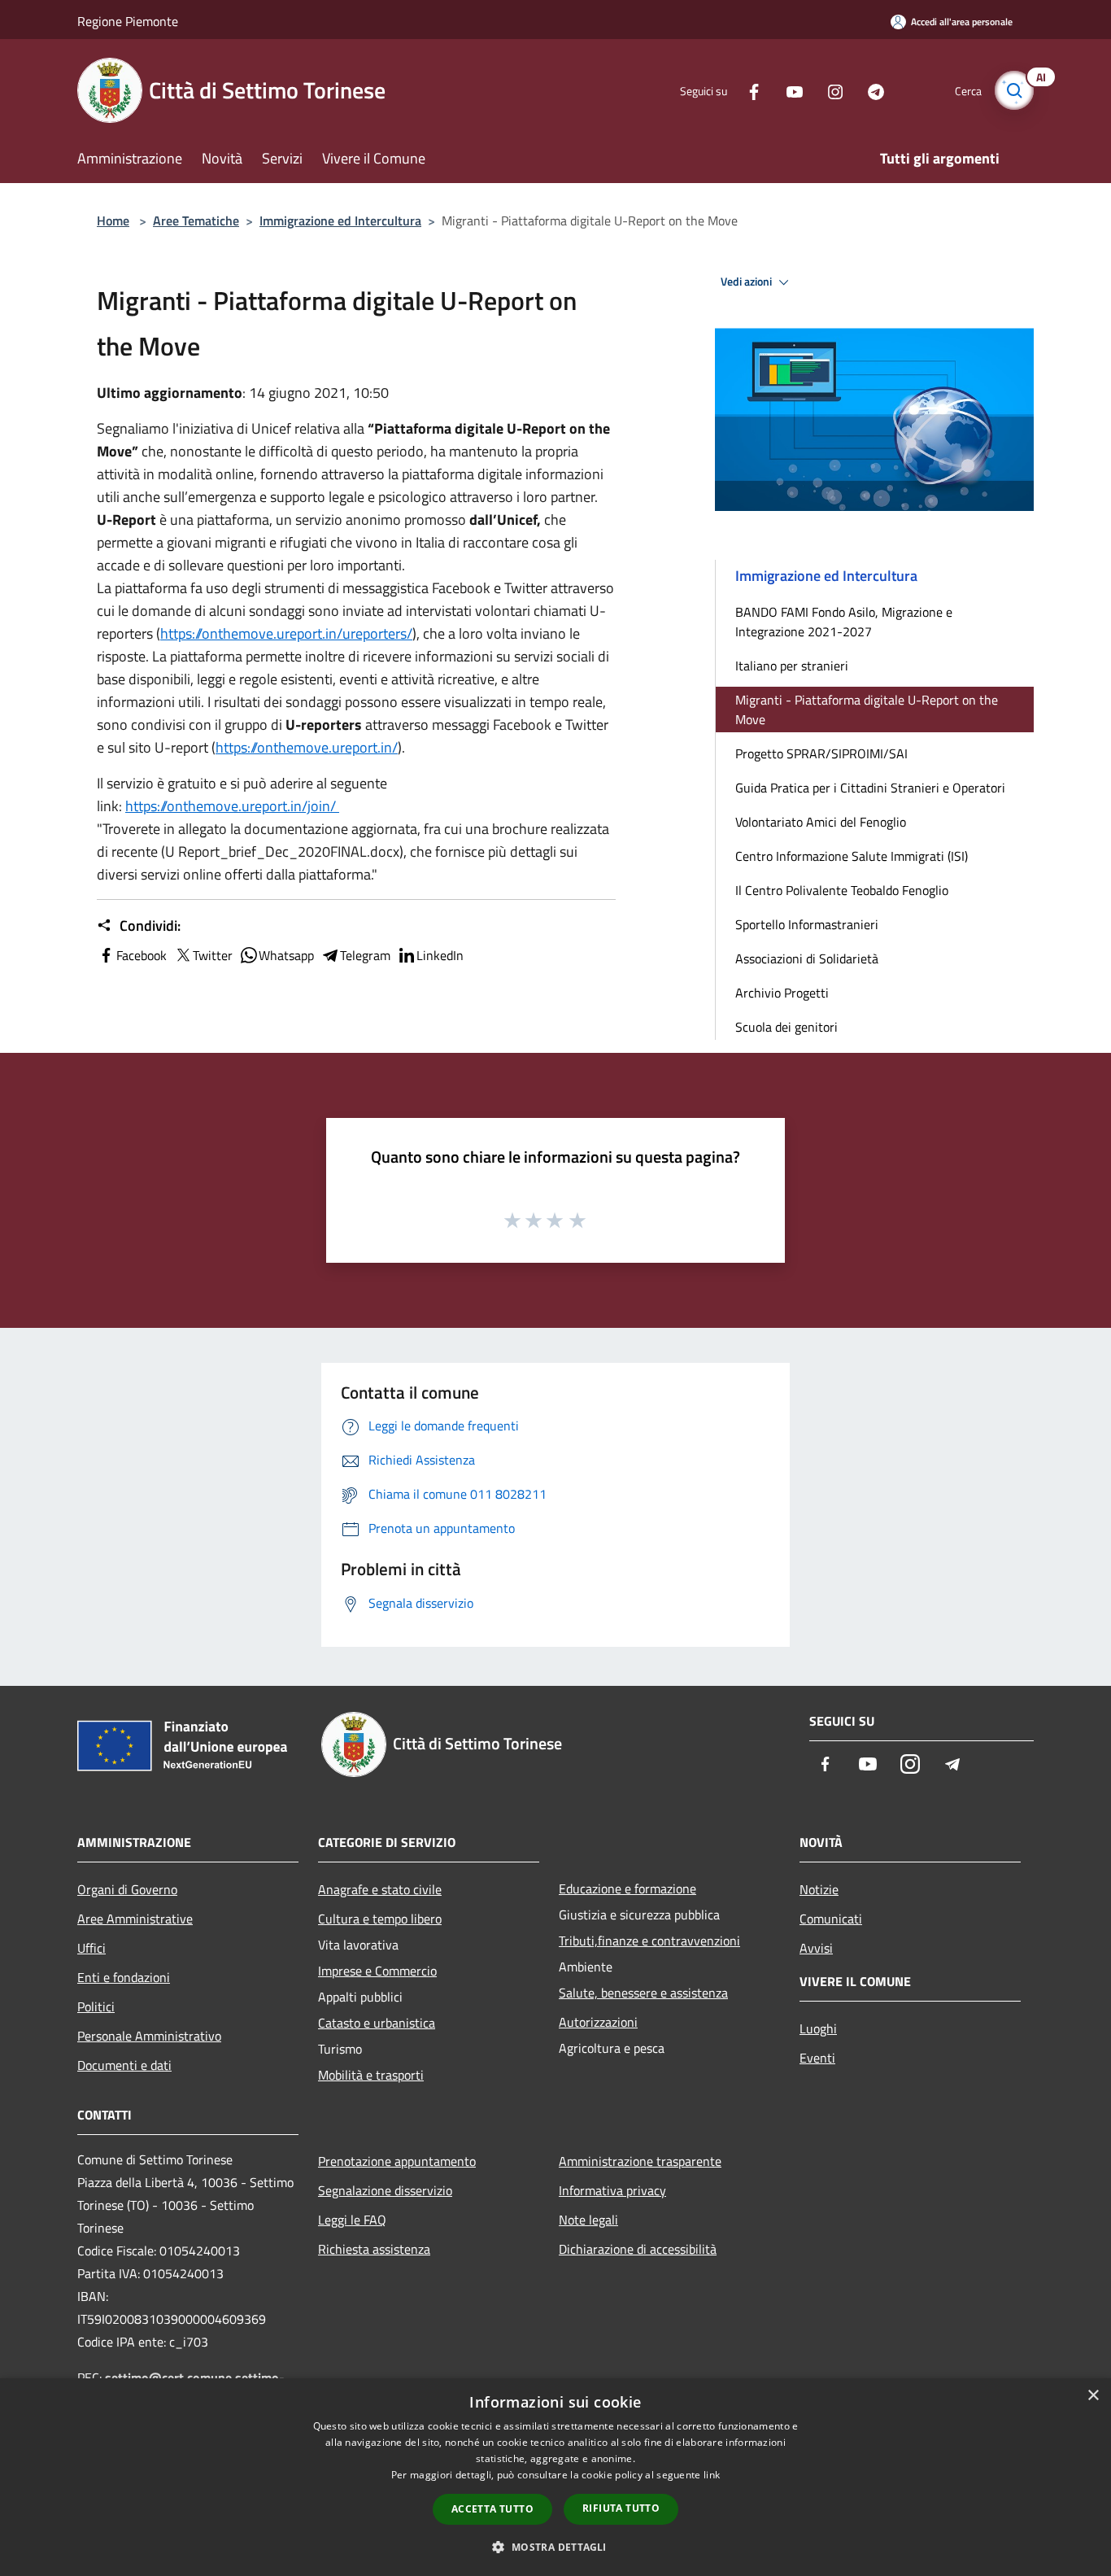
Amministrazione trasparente (640, 2161)
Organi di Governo (127, 1889)
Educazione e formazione (627, 1888)
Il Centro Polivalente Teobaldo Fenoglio (842, 890)
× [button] (1093, 2396)
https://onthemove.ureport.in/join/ (232, 806)
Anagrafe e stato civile (380, 1889)
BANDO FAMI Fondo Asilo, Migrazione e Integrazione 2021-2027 (844, 622)
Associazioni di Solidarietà (807, 958)
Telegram (365, 955)
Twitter (213, 955)
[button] (555, 2547)
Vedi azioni (747, 282)
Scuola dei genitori (786, 1027)
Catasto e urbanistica (377, 2023)
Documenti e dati (124, 2065)
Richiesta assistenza (374, 2249)
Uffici (91, 1948)
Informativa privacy (612, 2190)
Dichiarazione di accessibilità (638, 2249)
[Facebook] (747, 90)
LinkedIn (440, 955)
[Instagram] (829, 90)
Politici (96, 2006)
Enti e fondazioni (124, 1977)
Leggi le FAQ (352, 2220)
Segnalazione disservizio (385, 2190)
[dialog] (555, 2477)
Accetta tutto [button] (492, 2509)
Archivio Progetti (782, 993)
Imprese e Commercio (377, 1971)
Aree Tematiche (196, 220)
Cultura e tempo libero (380, 1919)
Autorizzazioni (598, 2022)
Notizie (819, 1889)
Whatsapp (286, 955)
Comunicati (831, 1919)
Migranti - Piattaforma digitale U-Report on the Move (867, 709)
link (712, 2475)
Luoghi (818, 2028)
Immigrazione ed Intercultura (340, 220)
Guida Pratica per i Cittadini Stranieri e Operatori (870, 788)
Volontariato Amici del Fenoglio (821, 822)
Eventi (817, 2058)
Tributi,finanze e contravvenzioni (649, 1941)
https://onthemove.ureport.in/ (307, 747)
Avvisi (816, 1948)
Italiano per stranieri (792, 666)
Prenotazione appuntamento (397, 2161)
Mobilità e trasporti (371, 2075)
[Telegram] (869, 90)
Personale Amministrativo (149, 2036)
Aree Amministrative (135, 1919)
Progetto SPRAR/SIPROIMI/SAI (821, 753)
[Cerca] (1014, 90)
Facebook (142, 955)
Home (113, 220)
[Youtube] (788, 90)
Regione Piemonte (128, 21)
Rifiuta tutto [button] (621, 2508)
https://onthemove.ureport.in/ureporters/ (286, 633)
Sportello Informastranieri (807, 924)
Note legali (588, 2220)
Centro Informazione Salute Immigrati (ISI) (852, 856)
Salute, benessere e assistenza (643, 1993)
